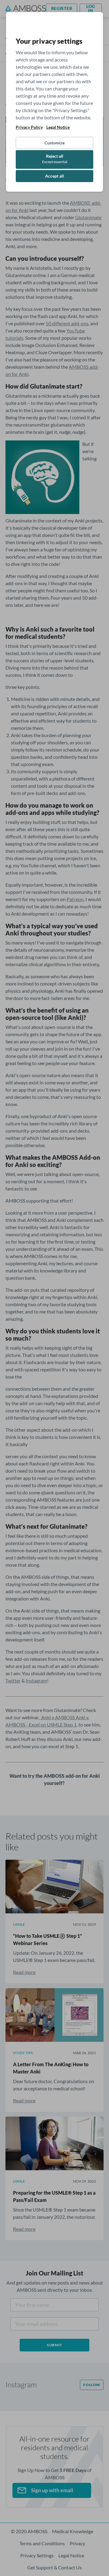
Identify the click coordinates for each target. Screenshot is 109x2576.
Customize (54, 143)
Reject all (55, 159)
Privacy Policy (29, 127)
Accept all (54, 176)
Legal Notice (58, 127)
